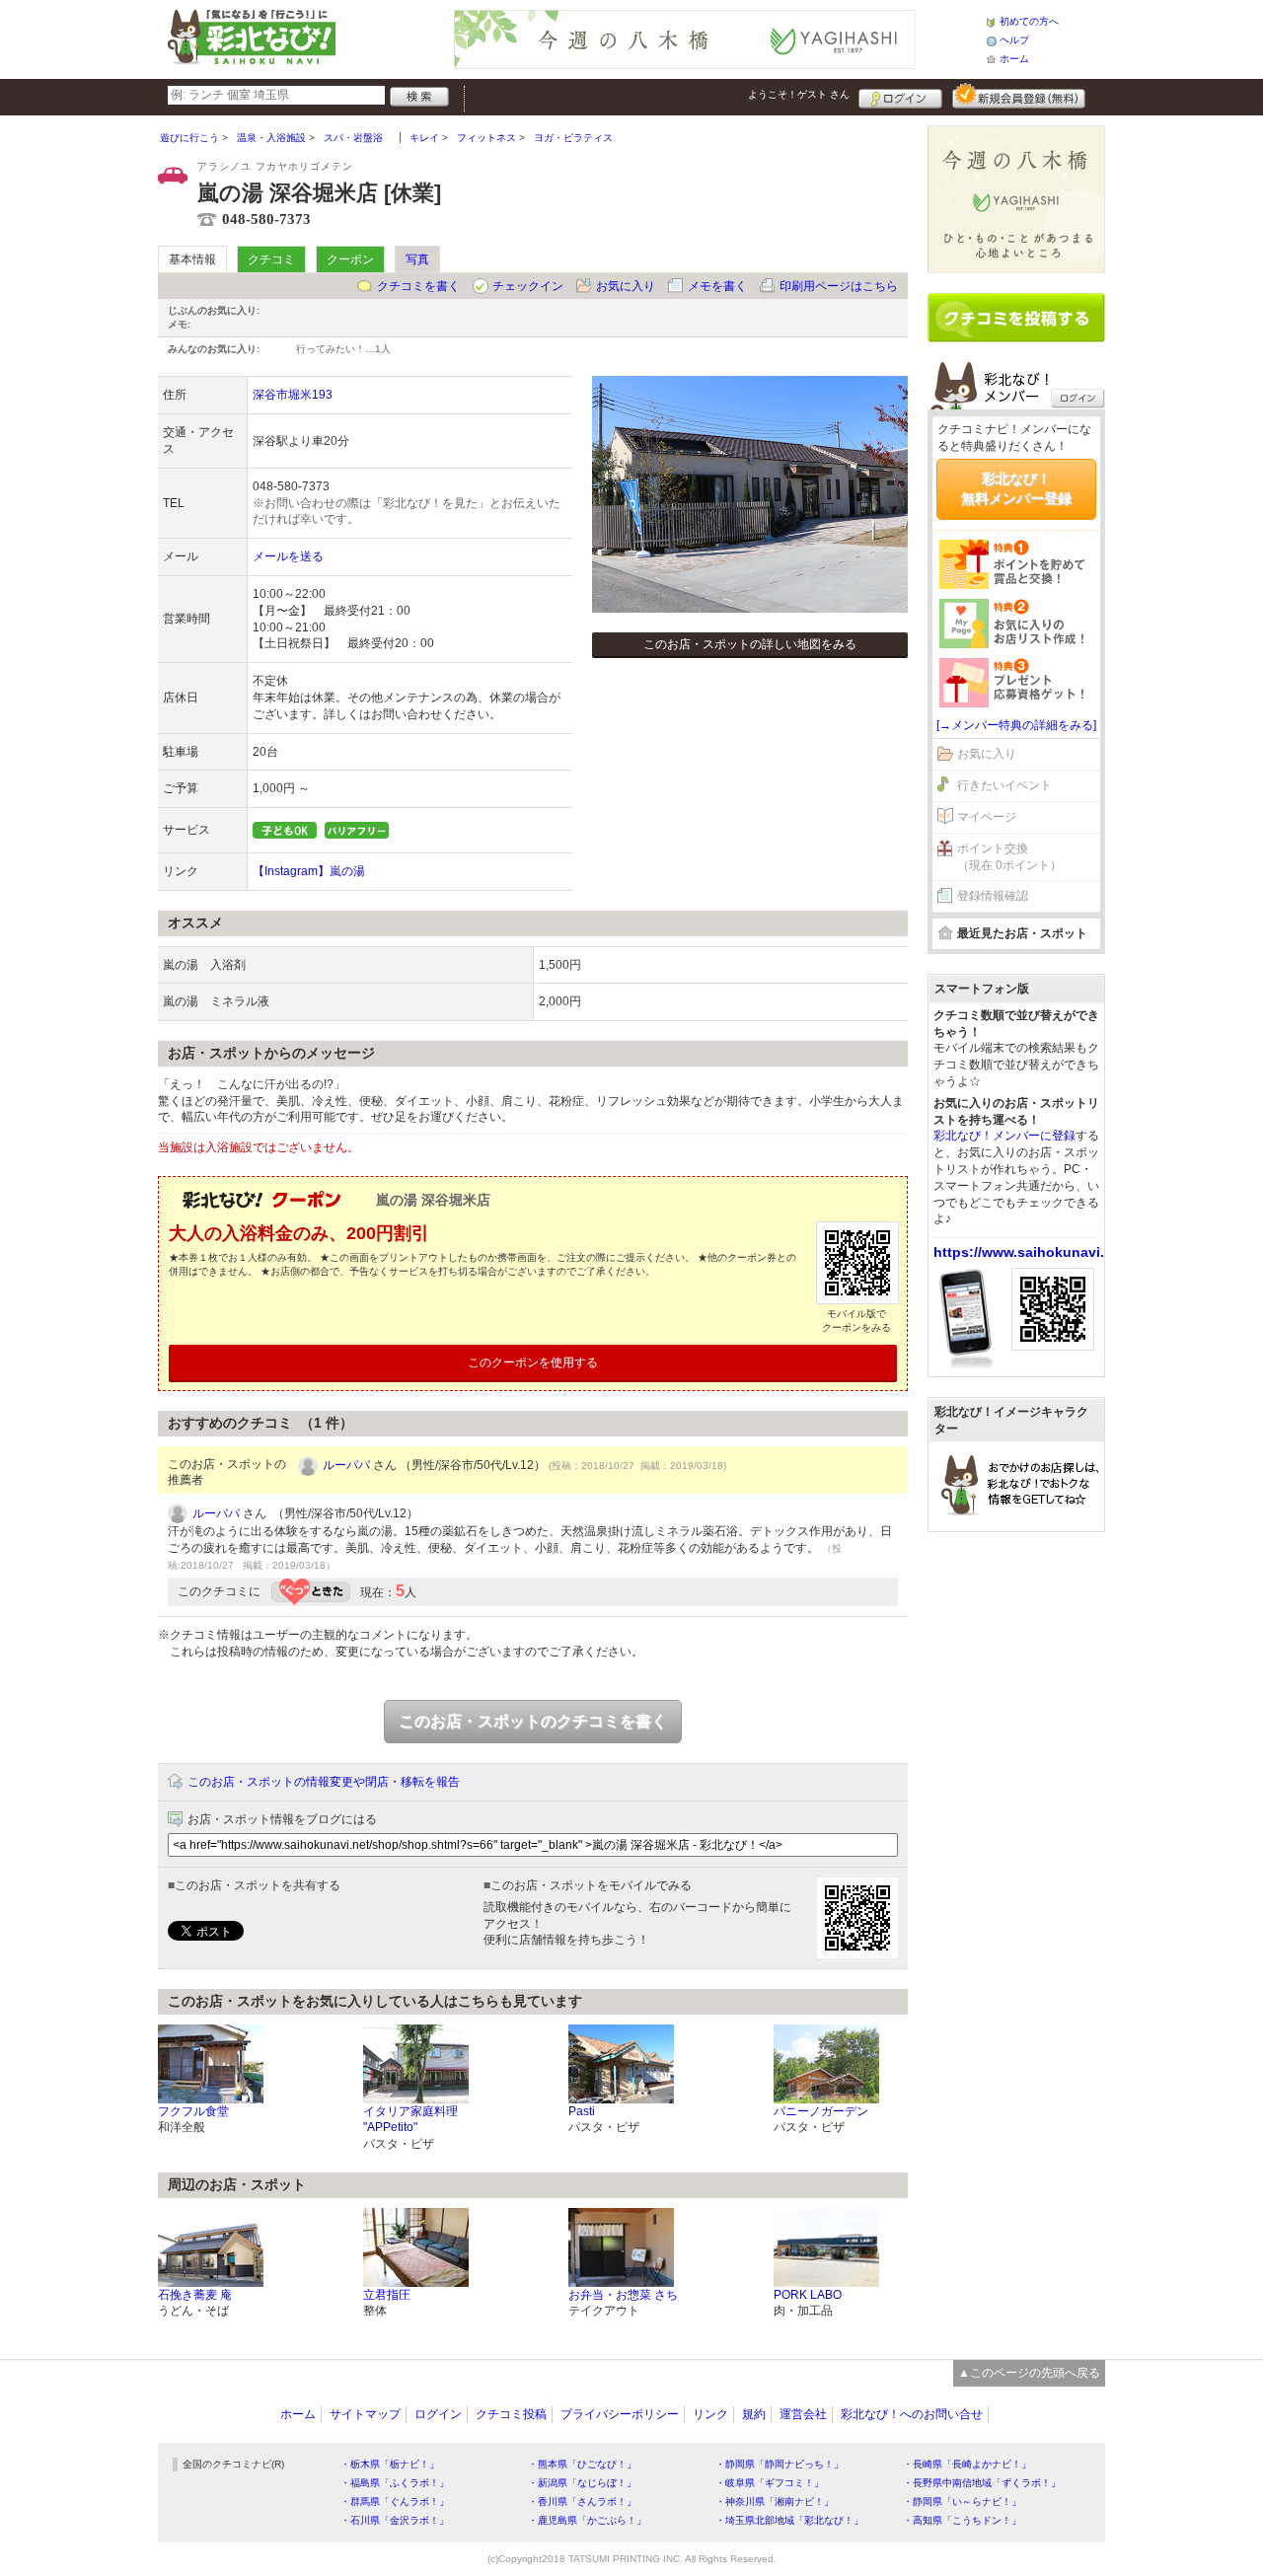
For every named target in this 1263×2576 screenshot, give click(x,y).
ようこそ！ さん (799, 94)
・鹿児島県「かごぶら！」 (587, 2520)
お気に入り (626, 286)
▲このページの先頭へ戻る (1029, 2373)
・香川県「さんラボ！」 (582, 2502)
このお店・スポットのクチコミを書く (533, 1721)
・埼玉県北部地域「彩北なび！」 (789, 2520)
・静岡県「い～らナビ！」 (962, 2502)
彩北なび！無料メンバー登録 (1016, 488)
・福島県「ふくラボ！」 (395, 2483)
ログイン (900, 96)
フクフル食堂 (193, 2111)
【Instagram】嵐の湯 (309, 871)
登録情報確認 (993, 896)
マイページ (987, 817)
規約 (754, 2414)
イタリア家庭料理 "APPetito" (410, 2120)
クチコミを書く (418, 286)
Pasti (582, 2111)
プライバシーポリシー (620, 2414)
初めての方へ (1029, 21)
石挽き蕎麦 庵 (195, 2295)
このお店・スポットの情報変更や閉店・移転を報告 (324, 1782)
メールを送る (288, 556)
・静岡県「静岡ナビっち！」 (780, 2464)
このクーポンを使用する (533, 1362)
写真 (417, 259)
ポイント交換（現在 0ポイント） (1009, 857)
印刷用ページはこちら (839, 286)
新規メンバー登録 (1019, 96)
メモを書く (717, 286)
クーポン (350, 259)
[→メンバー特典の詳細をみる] (1016, 725)
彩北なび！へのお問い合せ (912, 2414)
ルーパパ (346, 1465)
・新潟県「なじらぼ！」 (582, 2483)
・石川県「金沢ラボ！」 (395, 2520)
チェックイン (528, 286)
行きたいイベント (1004, 785)
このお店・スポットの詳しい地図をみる (750, 644)
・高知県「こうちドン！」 (962, 2520)
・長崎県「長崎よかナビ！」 (967, 2464)
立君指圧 (387, 2295)
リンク (710, 2414)
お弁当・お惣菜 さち (623, 2295)
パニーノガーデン (821, 2111)
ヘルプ (1014, 40)
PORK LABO (808, 2295)
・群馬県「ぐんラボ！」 (395, 2502)
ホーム (1014, 59)
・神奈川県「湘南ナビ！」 (775, 2502)
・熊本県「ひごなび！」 (582, 2464)
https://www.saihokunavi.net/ (1032, 1252)
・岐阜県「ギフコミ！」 (770, 2483)
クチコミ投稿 (511, 2414)
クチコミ (271, 259)
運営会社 (803, 2414)
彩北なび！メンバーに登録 (1004, 1136)
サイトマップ (365, 2414)
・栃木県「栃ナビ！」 (390, 2464)
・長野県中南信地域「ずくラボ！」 (982, 2483)
